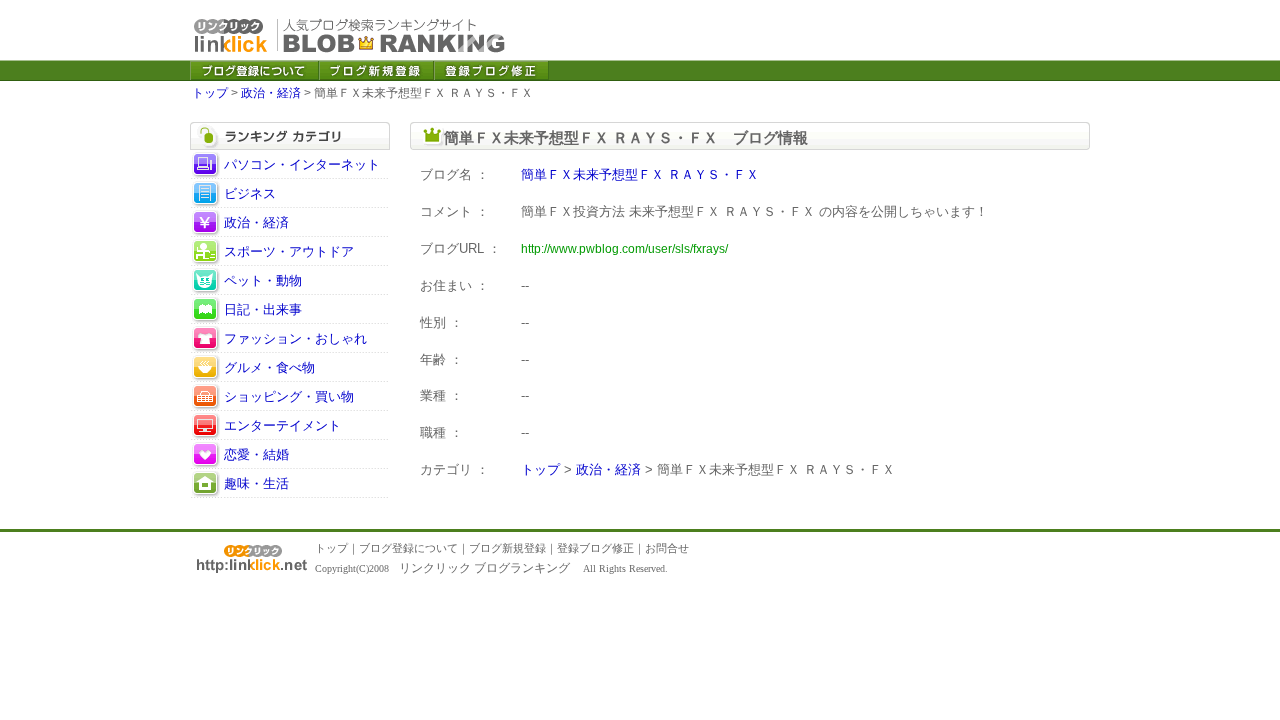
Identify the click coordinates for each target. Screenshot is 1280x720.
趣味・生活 (256, 483)
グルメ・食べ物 (269, 367)
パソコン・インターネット (302, 164)
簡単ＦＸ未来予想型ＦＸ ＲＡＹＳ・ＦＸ (640, 174)
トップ (210, 93)
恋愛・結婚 (256, 454)
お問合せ (667, 548)
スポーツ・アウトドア (289, 251)
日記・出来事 (263, 309)
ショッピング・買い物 (289, 396)
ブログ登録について (408, 548)
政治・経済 (271, 93)
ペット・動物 (263, 280)
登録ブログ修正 (595, 548)
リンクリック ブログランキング (484, 568)
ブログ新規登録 (507, 548)
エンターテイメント (282, 425)
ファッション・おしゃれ (295, 338)
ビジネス (250, 193)
